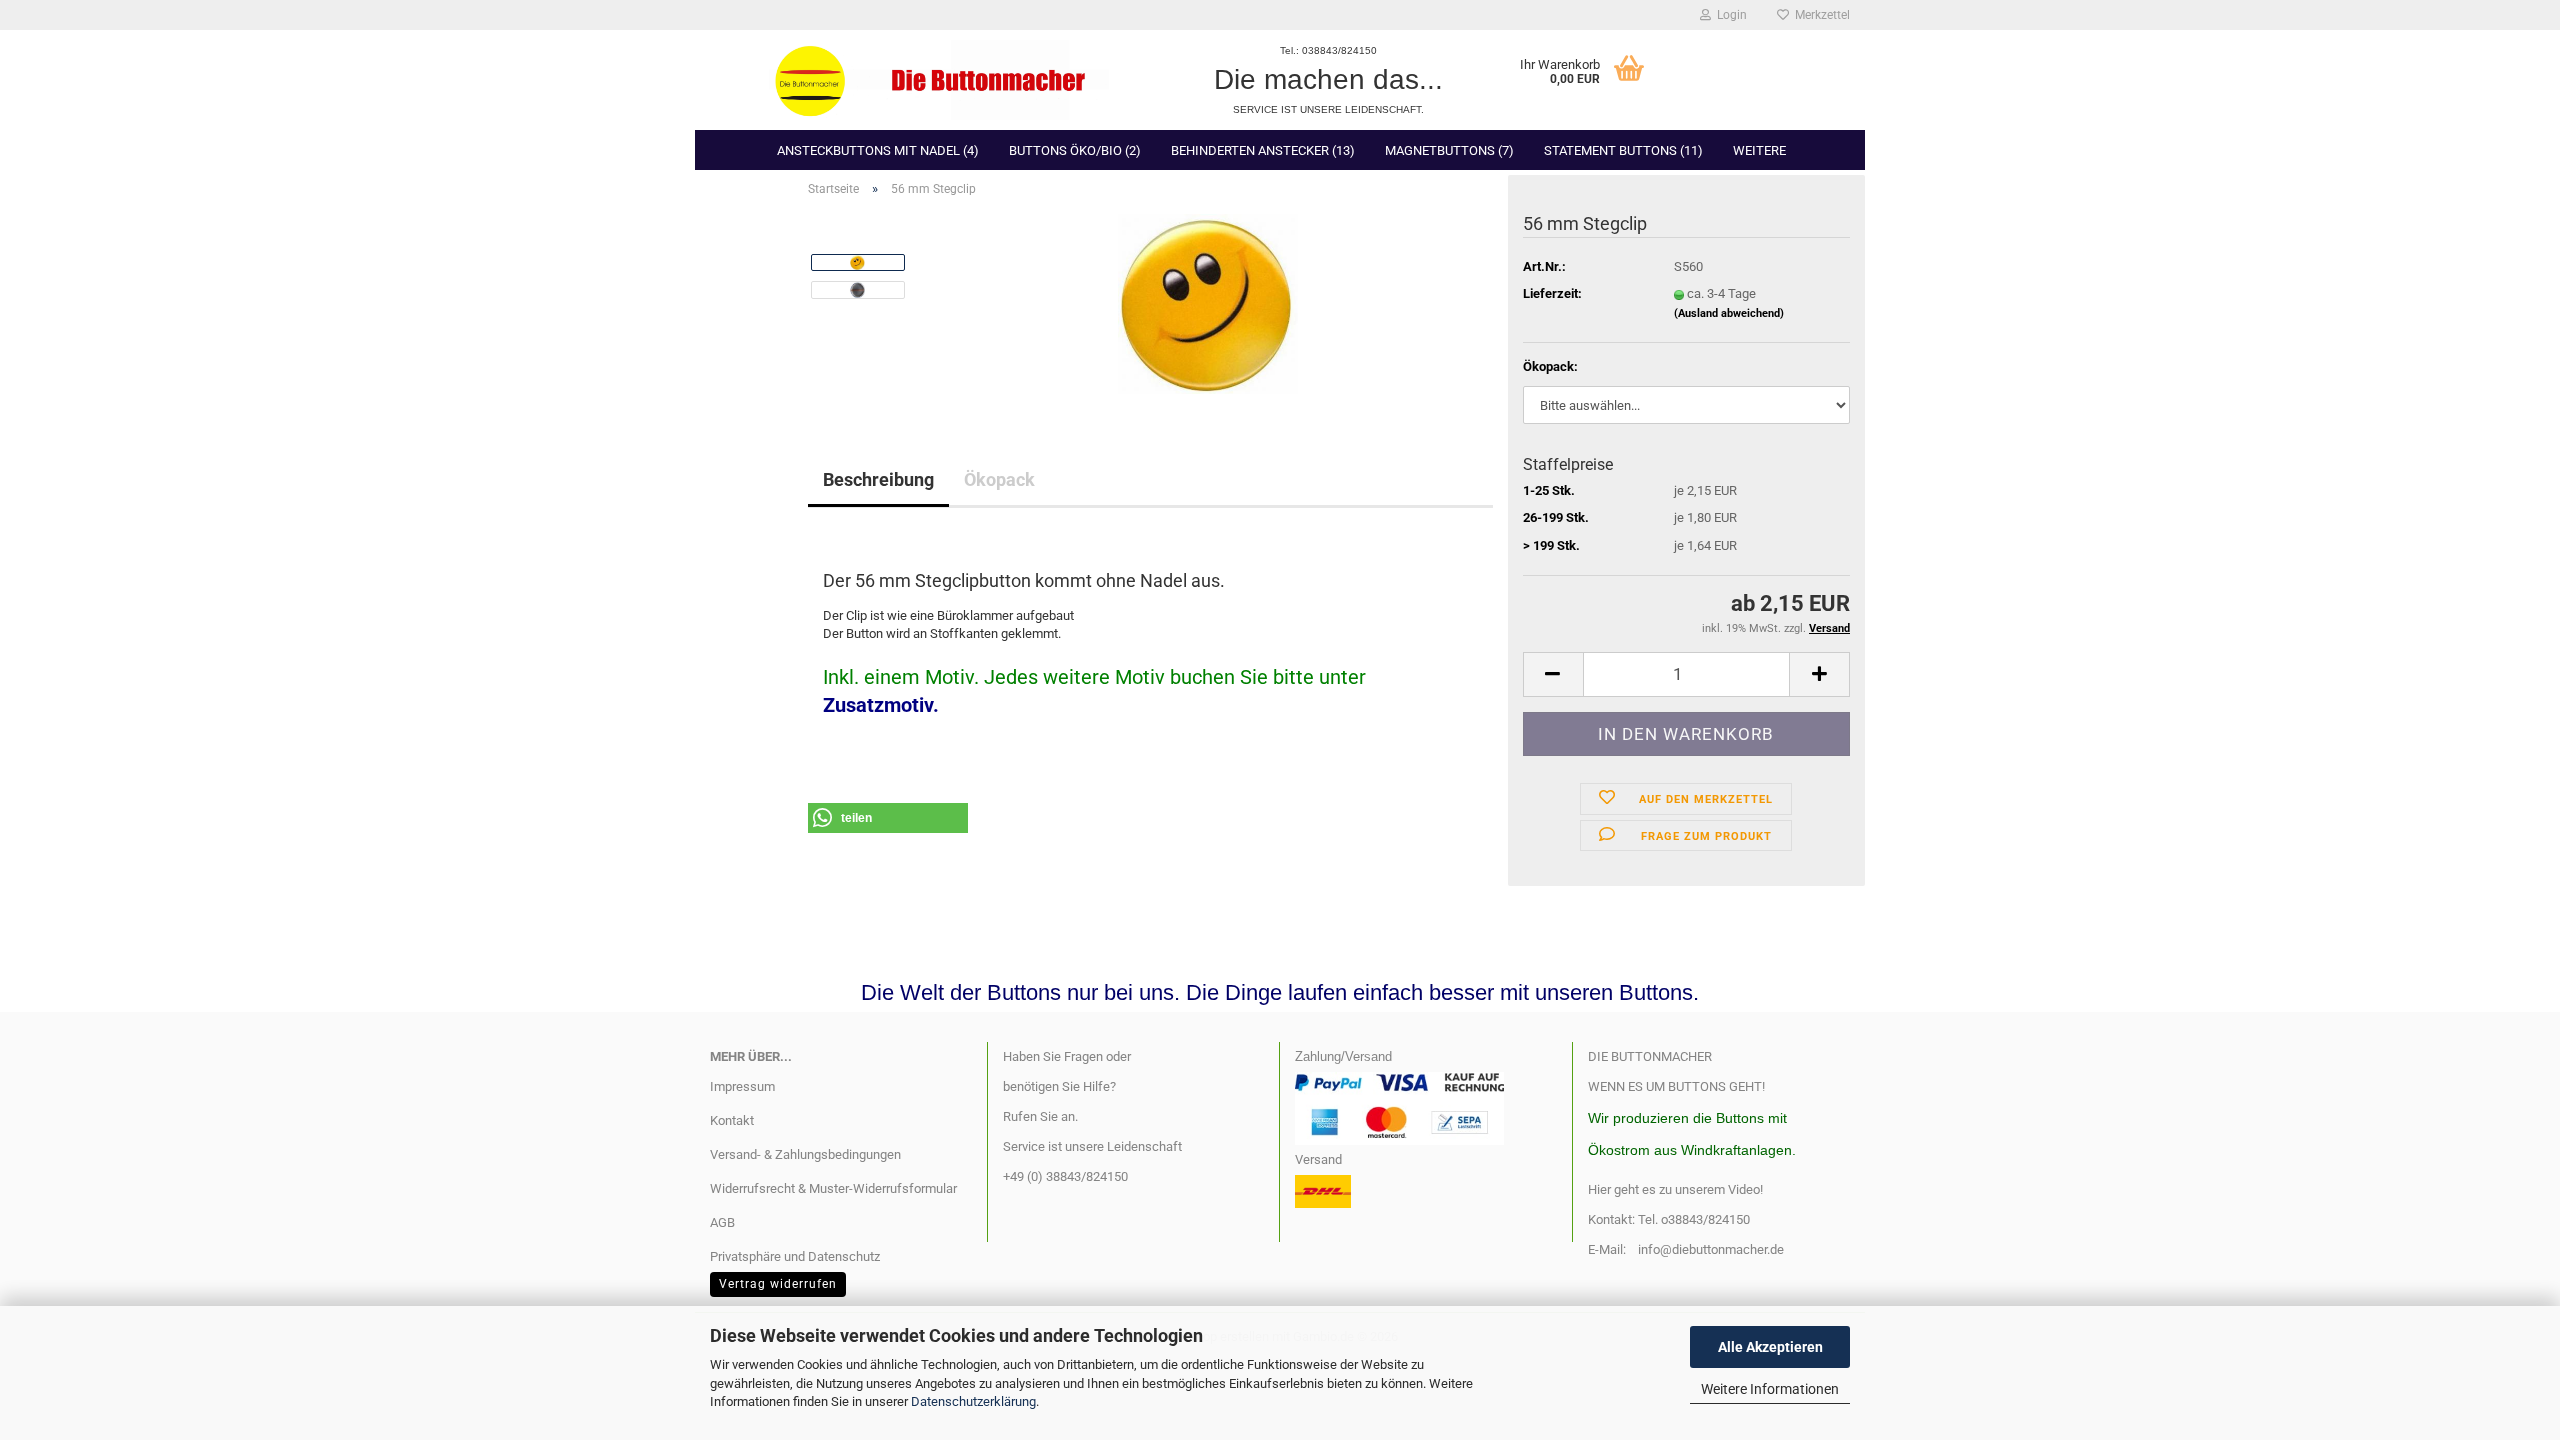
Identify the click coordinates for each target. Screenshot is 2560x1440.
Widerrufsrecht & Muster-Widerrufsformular (833, 1188)
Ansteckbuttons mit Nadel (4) (878, 150)
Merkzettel (1819, 15)
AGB (722, 1222)
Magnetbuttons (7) (1449, 150)
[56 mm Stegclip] (1208, 302)
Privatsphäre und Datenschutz (795, 1256)
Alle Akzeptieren (1770, 1347)
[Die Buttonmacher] (939, 80)
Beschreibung (878, 479)
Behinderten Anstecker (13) (1263, 150)
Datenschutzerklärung (973, 1401)
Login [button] (1729, 15)
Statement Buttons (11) (1623, 150)
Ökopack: (1550, 366)
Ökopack (999, 479)
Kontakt (732, 1120)
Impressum (742, 1086)
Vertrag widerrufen (778, 1284)
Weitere (1759, 150)
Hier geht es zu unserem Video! (1675, 1189)
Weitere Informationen (1770, 1389)
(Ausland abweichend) (1729, 313)
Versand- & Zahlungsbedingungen (805, 1154)
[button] (1553, 674)
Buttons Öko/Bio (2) (1075, 150)
